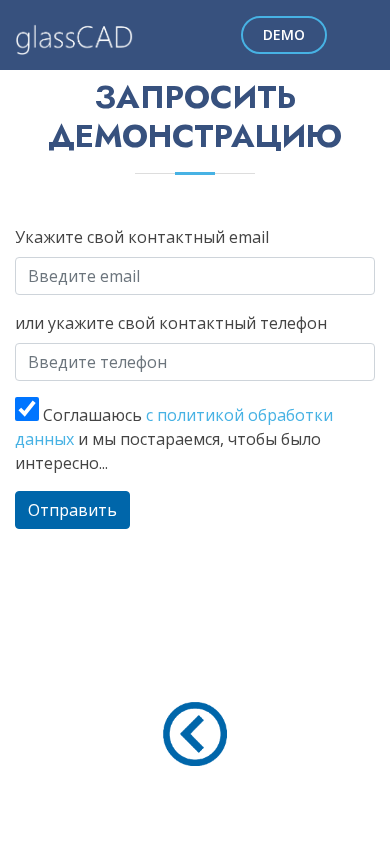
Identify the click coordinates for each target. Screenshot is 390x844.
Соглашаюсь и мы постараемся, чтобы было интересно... (174, 439)
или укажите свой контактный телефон (171, 323)
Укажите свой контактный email (142, 237)
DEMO (284, 34)
